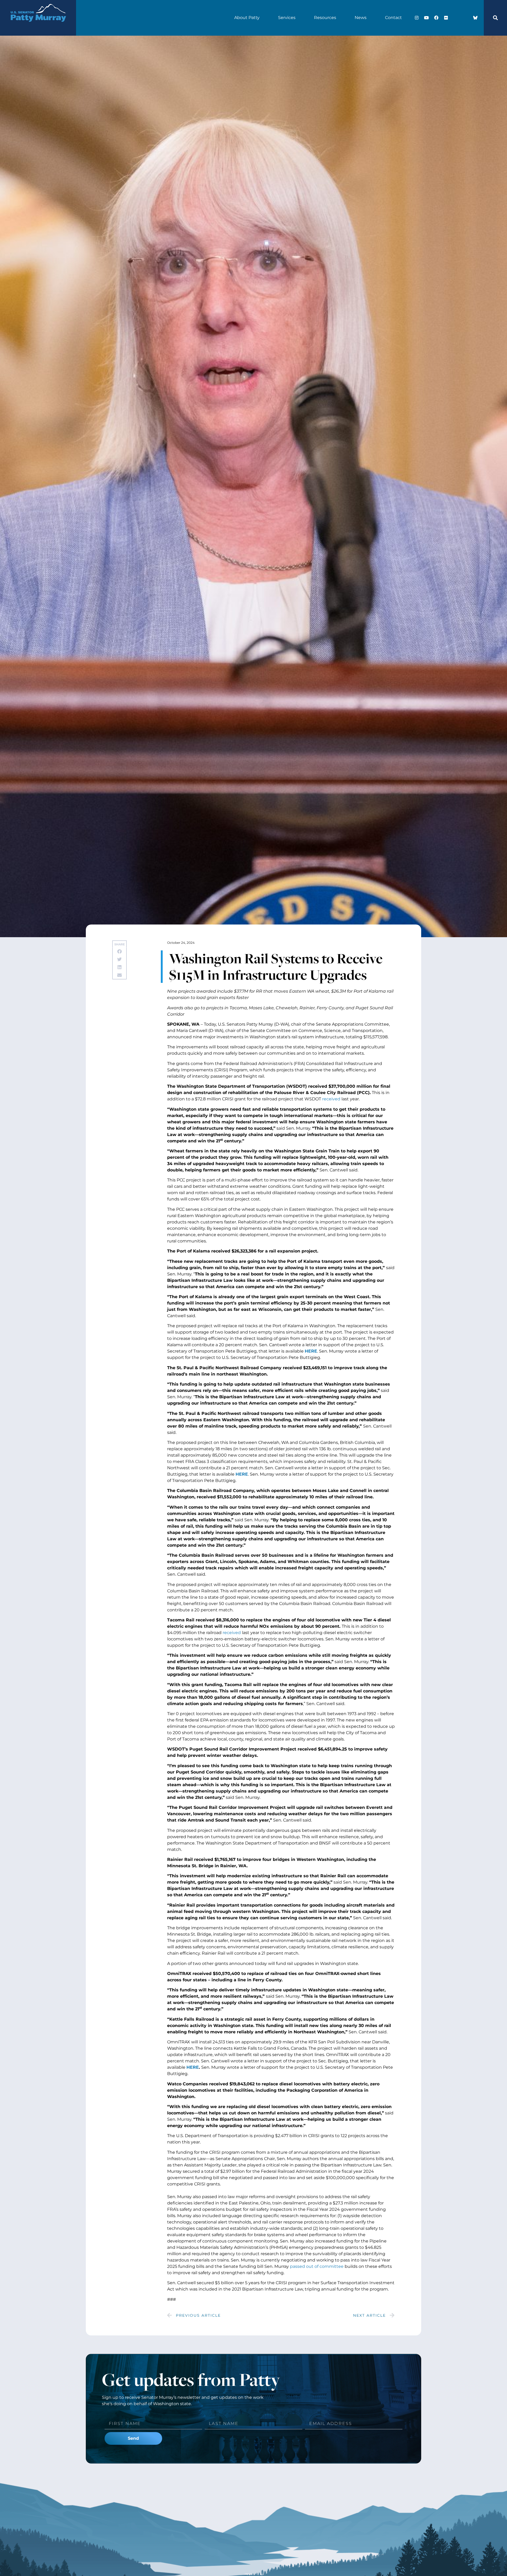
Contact (393, 18)
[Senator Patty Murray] (38, 27)
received (332, 1099)
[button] (495, 18)
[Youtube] (426, 18)
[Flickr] (446, 18)
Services (287, 18)
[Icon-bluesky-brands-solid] (475, 18)
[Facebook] (436, 18)
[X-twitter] (456, 18)
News (361, 18)
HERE (311, 1351)
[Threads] (466, 18)
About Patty (247, 18)
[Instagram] (417, 18)
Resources (325, 18)
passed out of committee (317, 2266)
